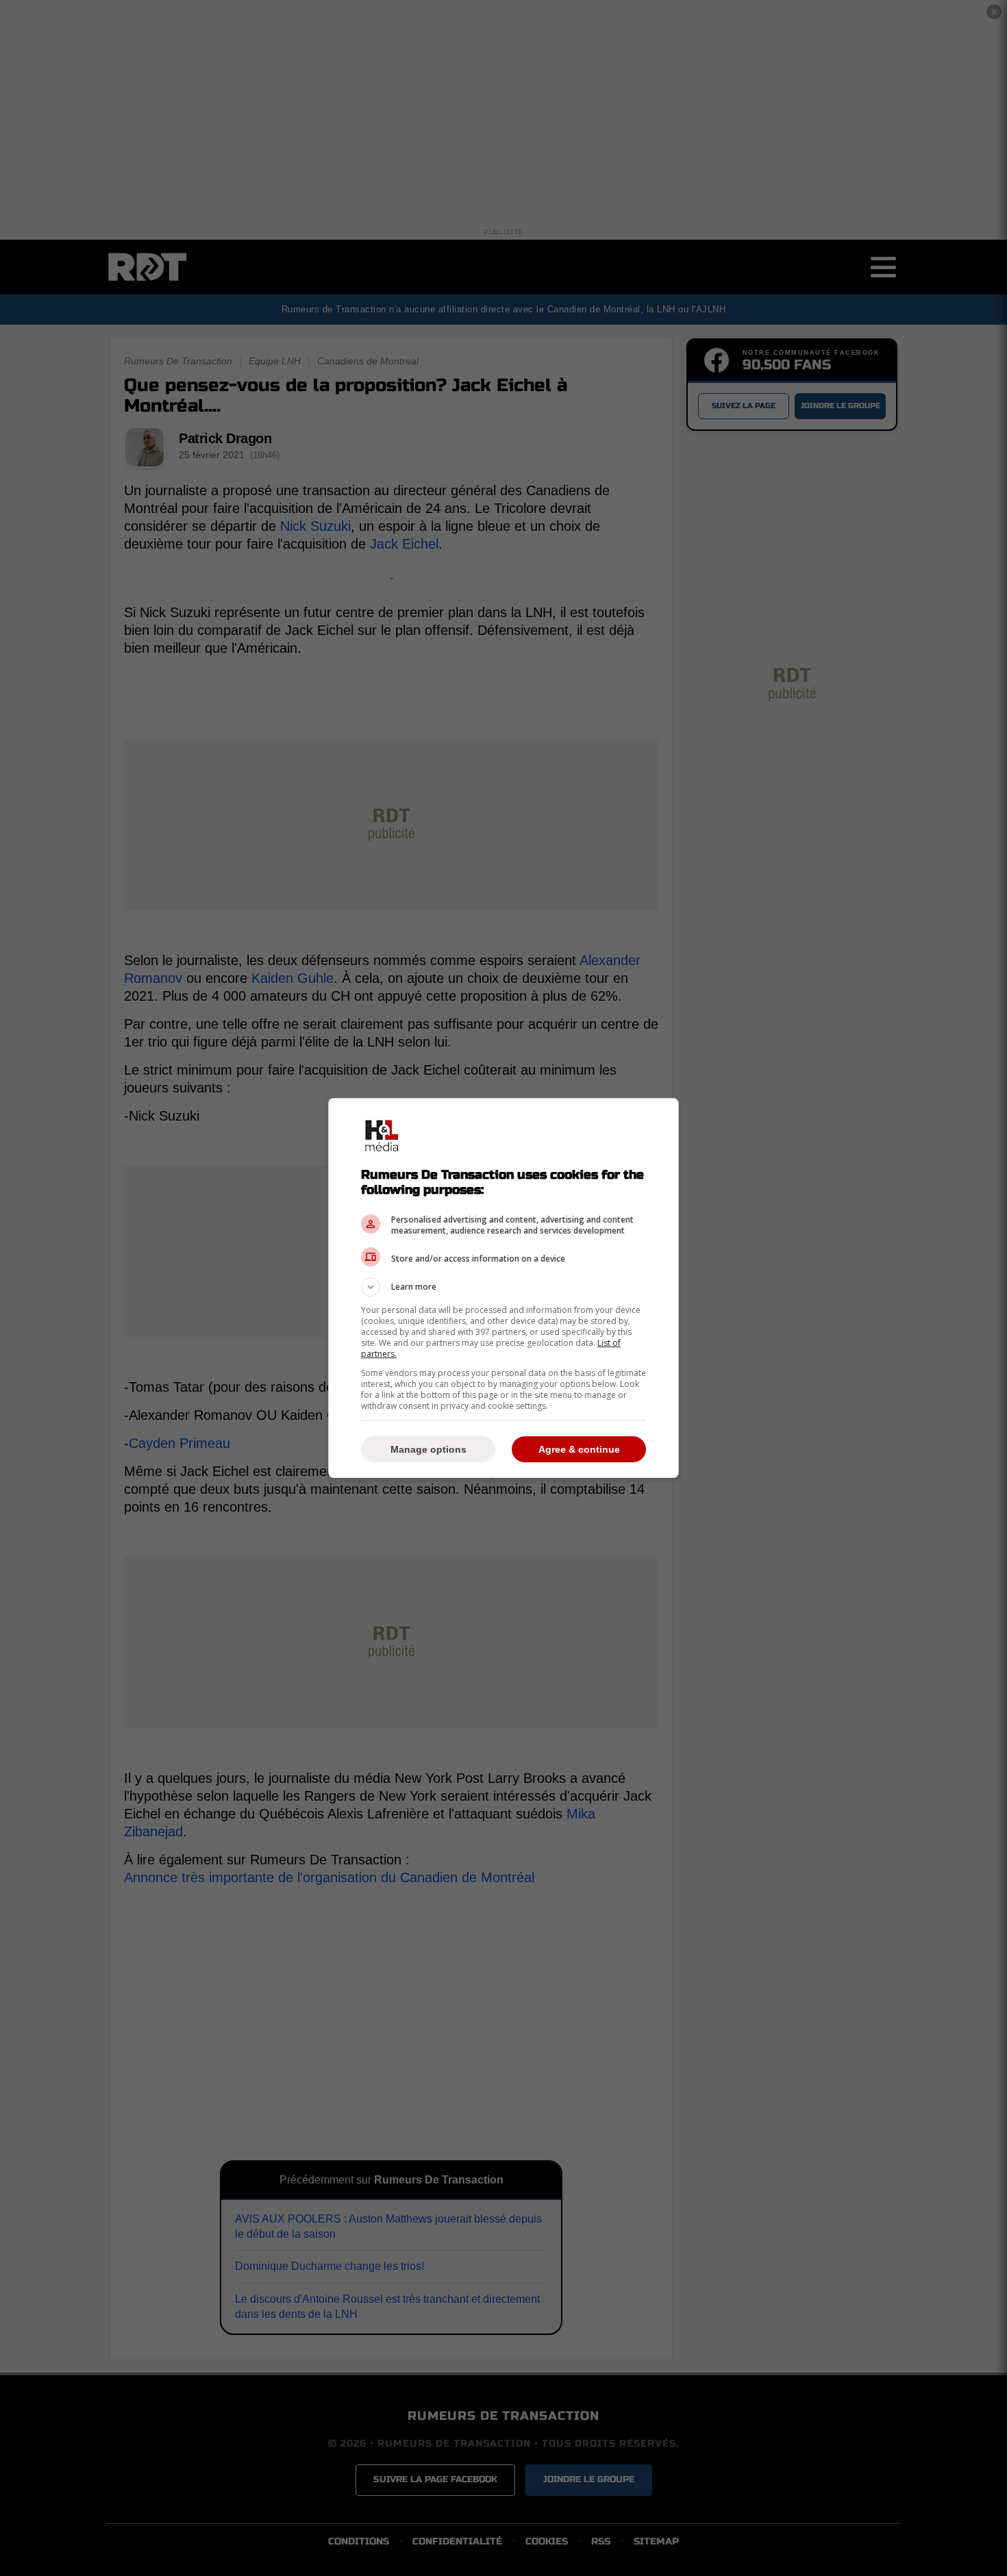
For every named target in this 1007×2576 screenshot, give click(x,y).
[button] (503, 1287)
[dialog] (503, 1288)
